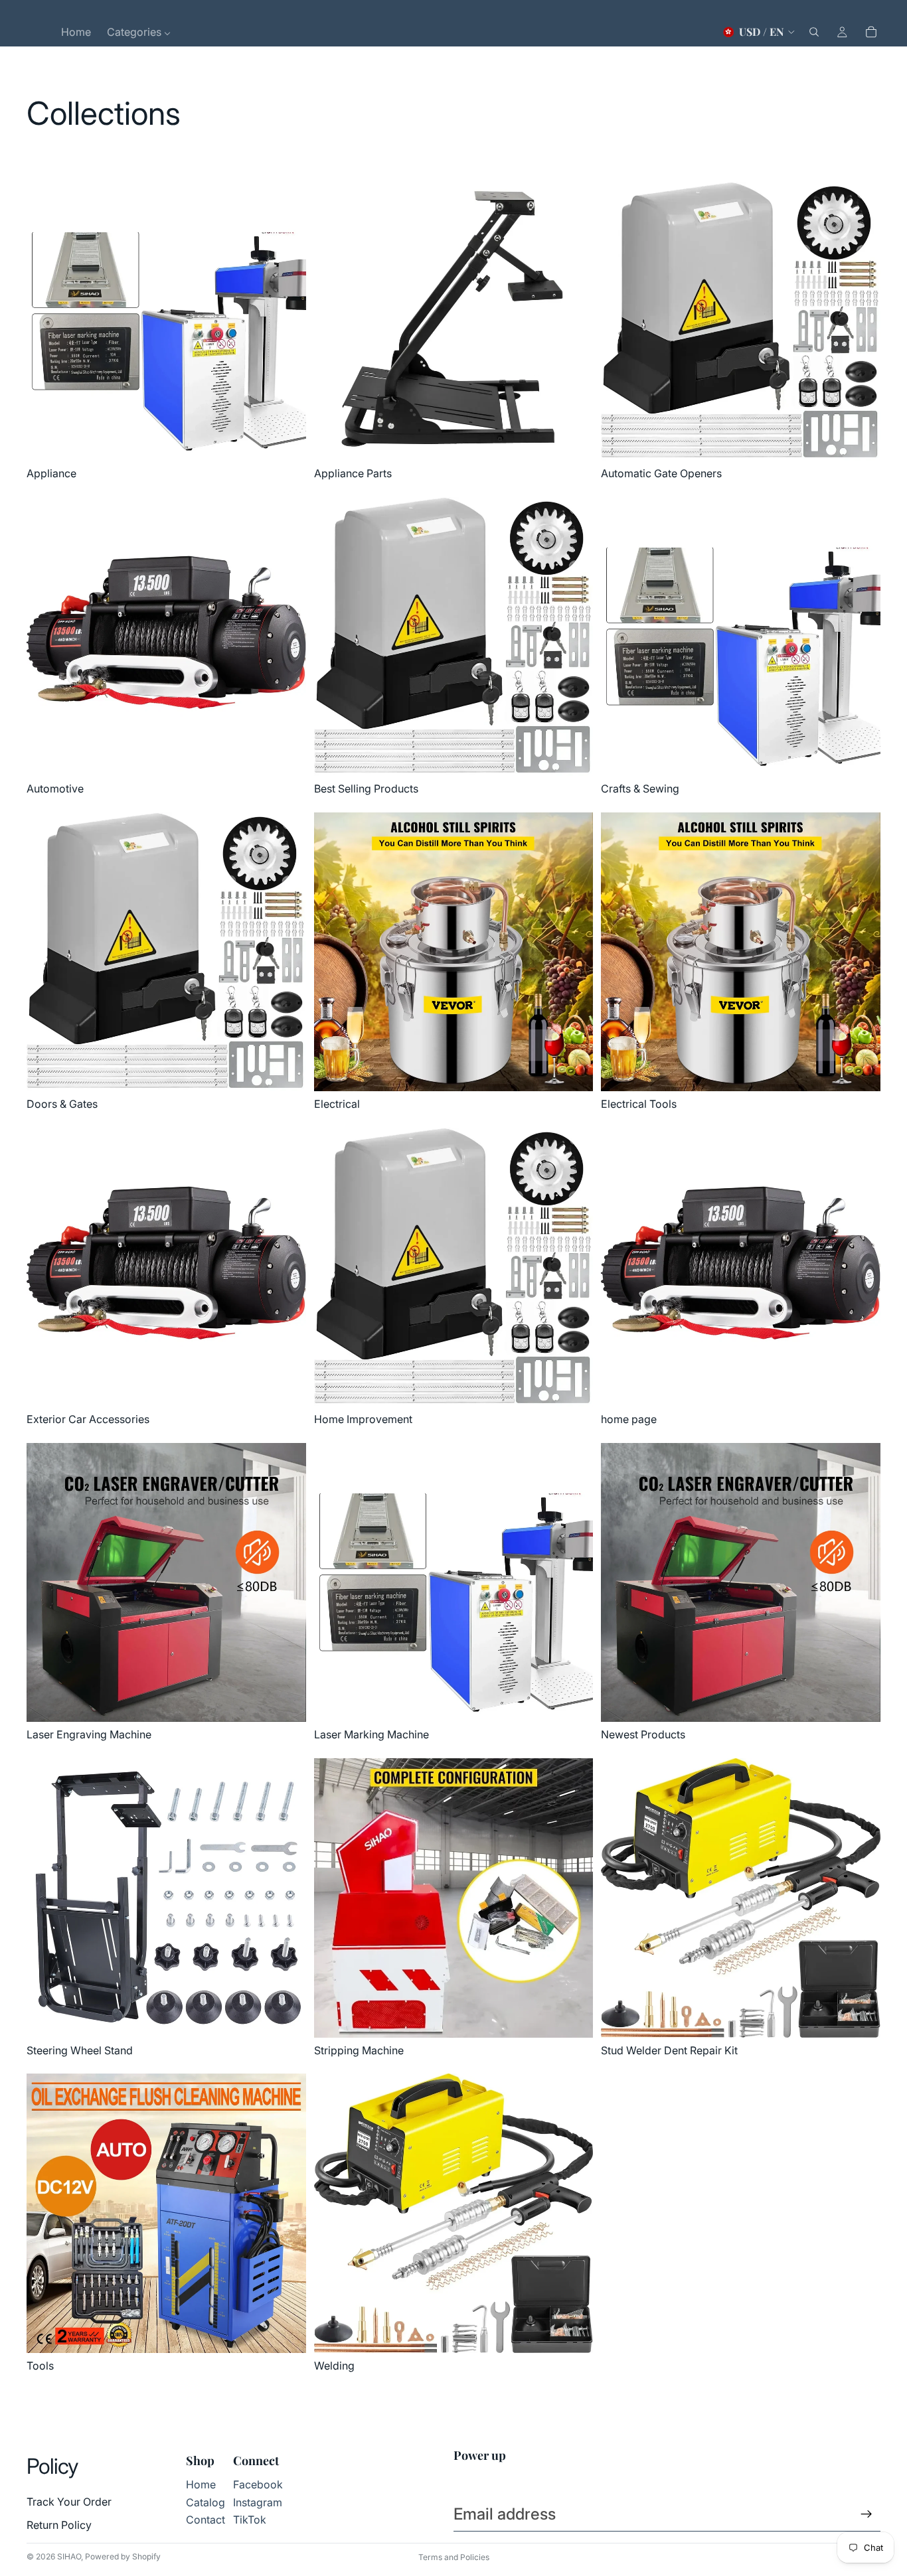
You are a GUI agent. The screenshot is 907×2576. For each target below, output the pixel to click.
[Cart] (871, 32)
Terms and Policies (454, 2557)
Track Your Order (69, 2502)
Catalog (206, 2502)
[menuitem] (76, 32)
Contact (206, 2520)
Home (201, 2484)
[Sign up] (866, 2514)
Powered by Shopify (123, 2556)
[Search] (814, 32)
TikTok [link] (250, 2520)
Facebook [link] (258, 2484)
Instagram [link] (258, 2502)
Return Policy (59, 2525)
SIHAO (69, 2556)
